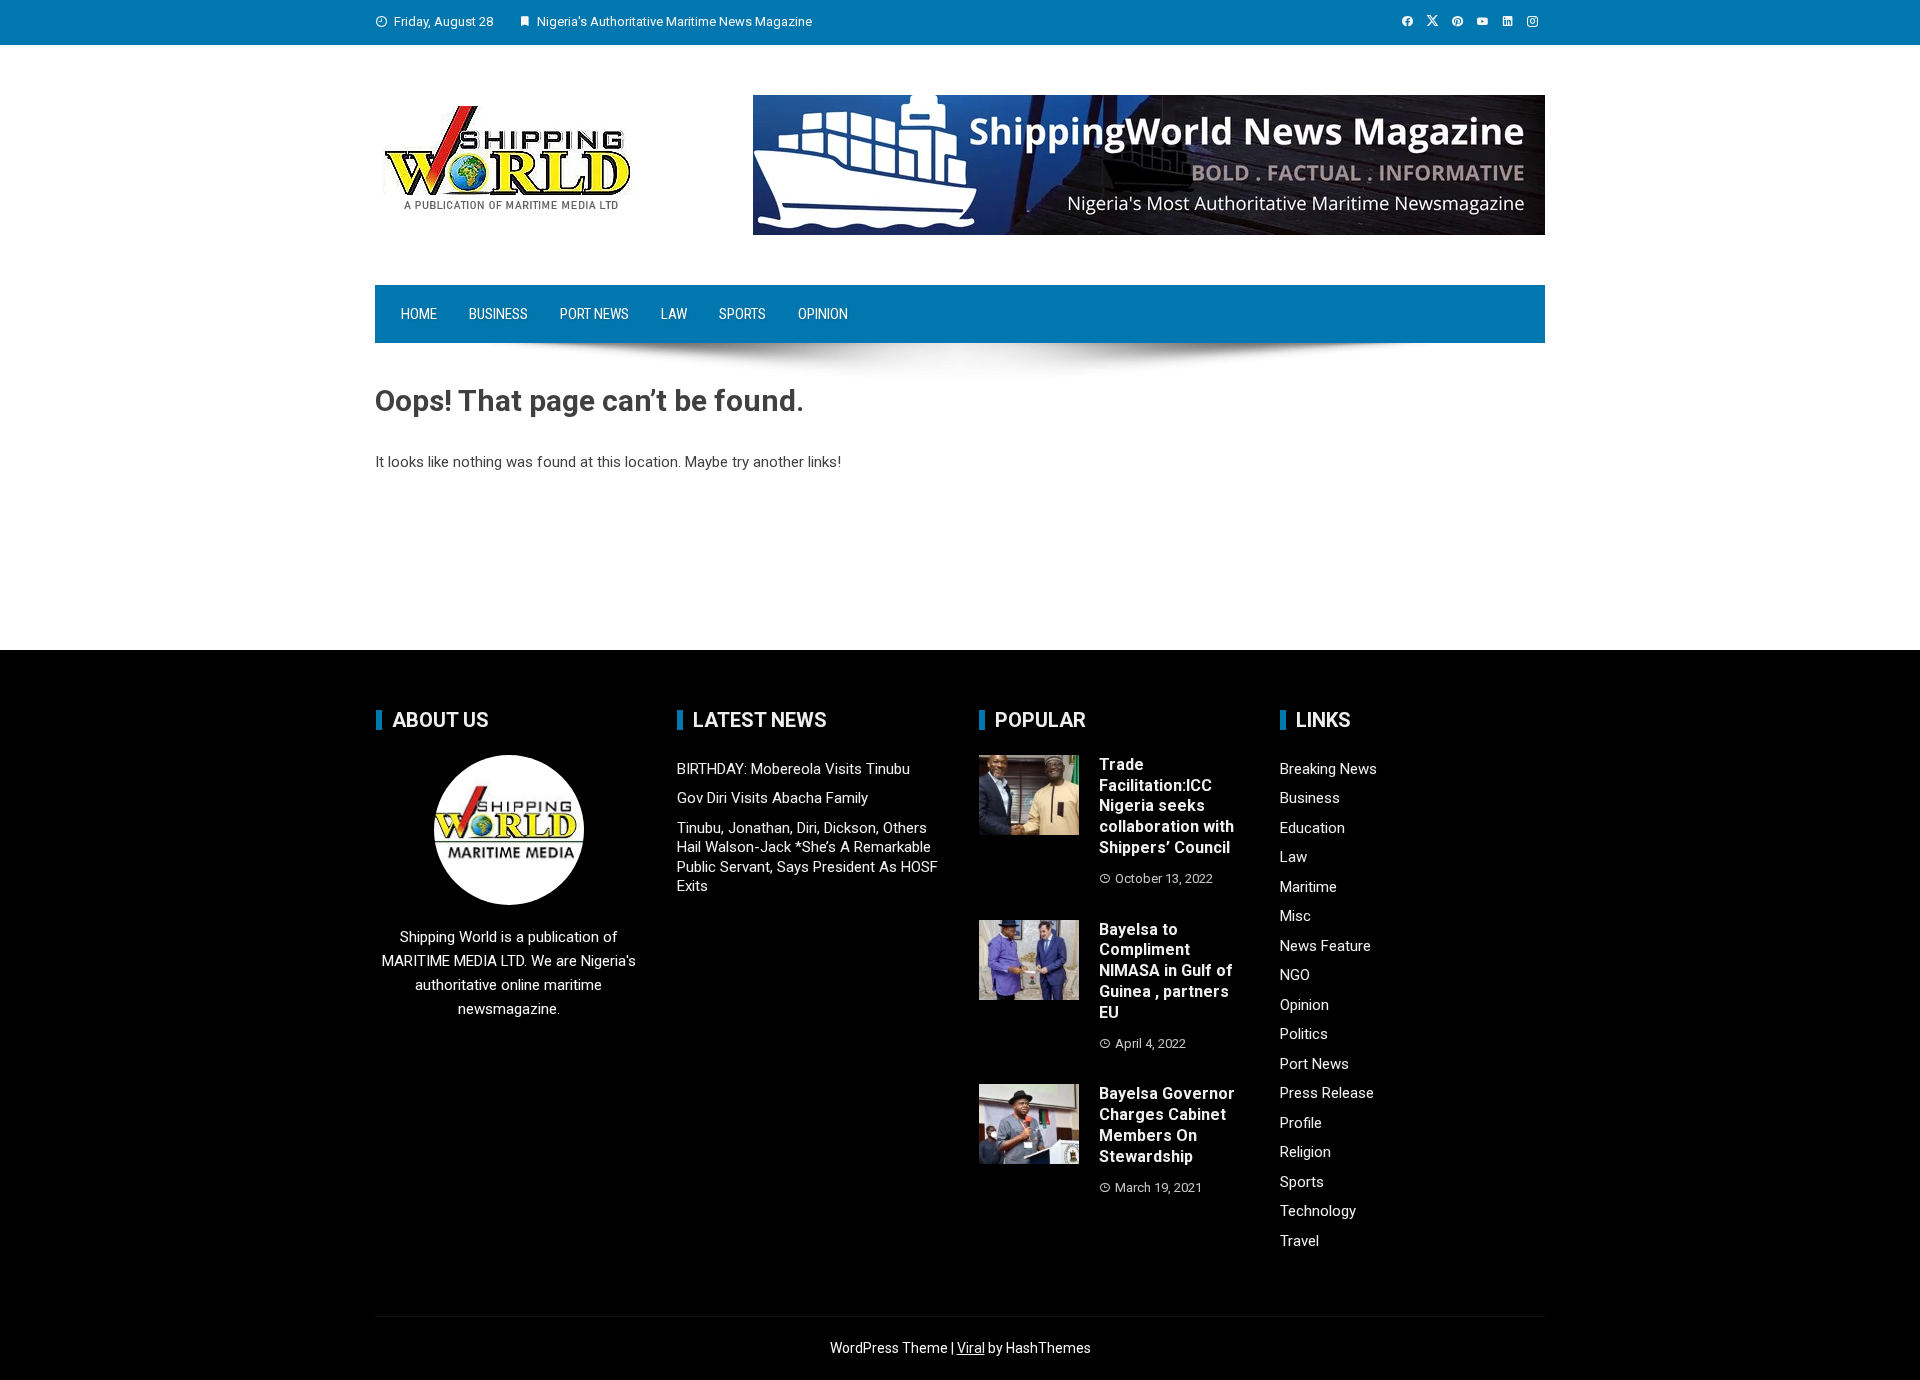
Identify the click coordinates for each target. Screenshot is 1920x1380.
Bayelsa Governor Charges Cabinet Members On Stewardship (1167, 1124)
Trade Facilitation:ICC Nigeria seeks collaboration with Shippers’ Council (1166, 806)
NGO (1295, 975)
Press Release (1327, 1093)
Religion (1305, 1152)
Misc (1295, 916)
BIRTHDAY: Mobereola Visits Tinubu (793, 769)
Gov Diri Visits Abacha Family (772, 798)
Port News (594, 314)
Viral (971, 1348)
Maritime (1308, 887)
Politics (1304, 1034)
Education (1312, 828)
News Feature (1325, 946)
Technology (1318, 1211)
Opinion (823, 314)
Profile (1301, 1123)
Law (674, 314)
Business (498, 314)
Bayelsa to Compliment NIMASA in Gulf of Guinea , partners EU (1166, 971)
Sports (742, 314)
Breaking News (1328, 769)
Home (419, 314)
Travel (1299, 1241)
